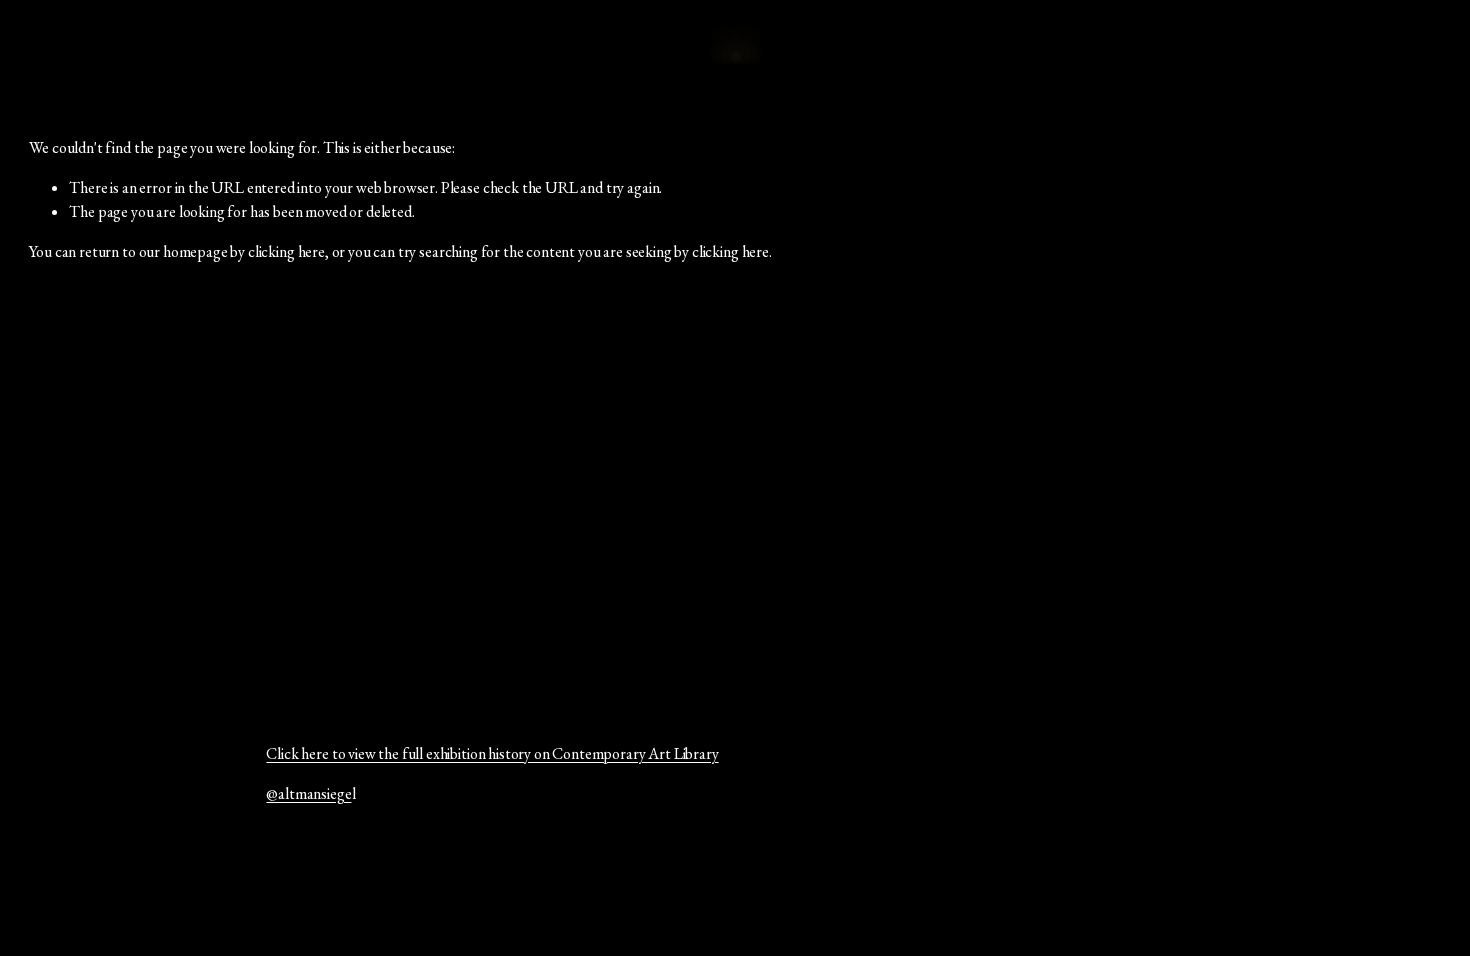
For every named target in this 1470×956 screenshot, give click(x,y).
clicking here (286, 251)
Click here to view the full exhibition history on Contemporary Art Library (492, 753)
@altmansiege (308, 793)
